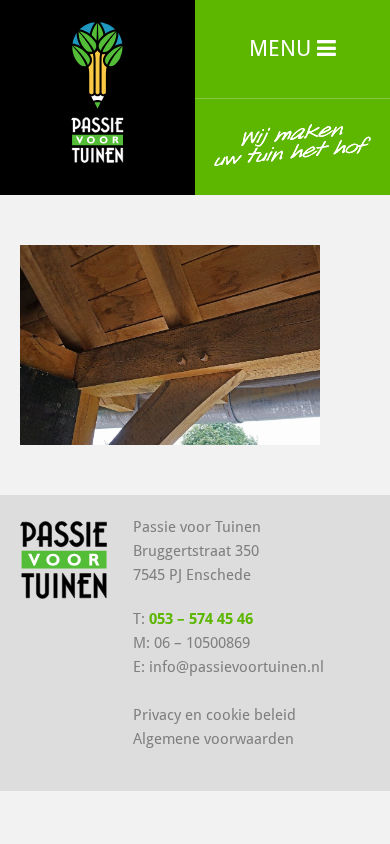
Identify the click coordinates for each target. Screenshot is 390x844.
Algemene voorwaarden (213, 739)
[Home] (97, 90)
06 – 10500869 (202, 643)
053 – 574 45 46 (201, 619)
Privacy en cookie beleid (214, 715)
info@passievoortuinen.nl (236, 667)
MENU (283, 48)
